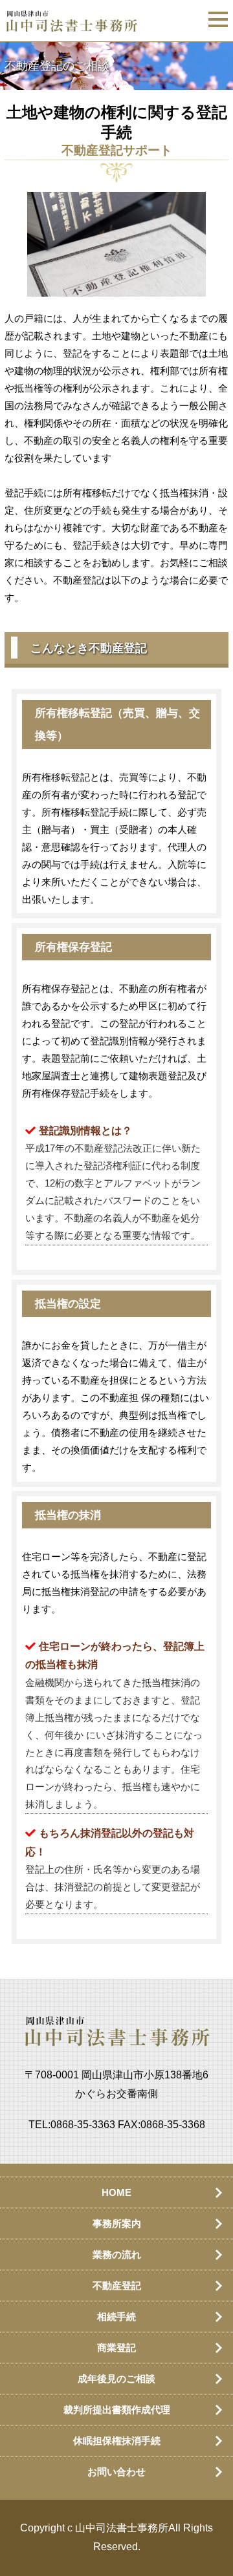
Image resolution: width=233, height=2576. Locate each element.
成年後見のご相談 (116, 2379)
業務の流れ (117, 2254)
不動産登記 (117, 2286)
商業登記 (116, 2348)
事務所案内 (117, 2223)
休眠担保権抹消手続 (117, 2441)
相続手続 (116, 2317)
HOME (116, 2192)
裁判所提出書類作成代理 (117, 2410)
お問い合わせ (116, 2472)
